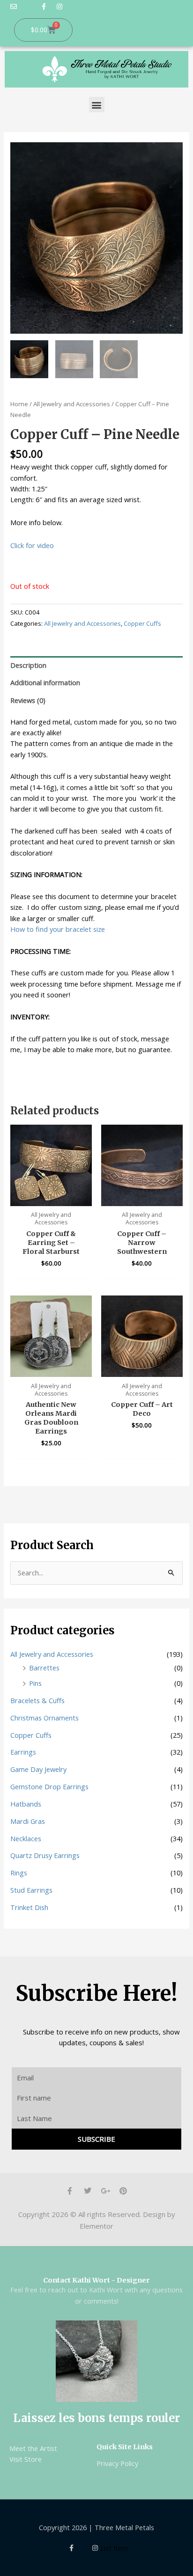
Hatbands (26, 1804)
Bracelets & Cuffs (37, 1700)
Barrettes (44, 1668)
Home (19, 404)
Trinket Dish (29, 1907)
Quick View (51, 1197)
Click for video (32, 545)
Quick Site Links (125, 2447)
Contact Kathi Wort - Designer (96, 2280)
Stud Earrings (31, 1890)
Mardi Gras (28, 1821)
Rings (19, 1873)
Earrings (23, 1752)
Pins (35, 1683)
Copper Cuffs (142, 623)
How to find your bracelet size (58, 929)
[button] (97, 105)
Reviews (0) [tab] (28, 700)
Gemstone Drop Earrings (49, 1786)
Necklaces (26, 1838)
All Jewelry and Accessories (72, 404)
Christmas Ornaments (45, 1718)
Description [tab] (28, 665)
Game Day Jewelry (38, 1769)
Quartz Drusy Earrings (45, 1855)
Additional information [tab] (45, 682)
